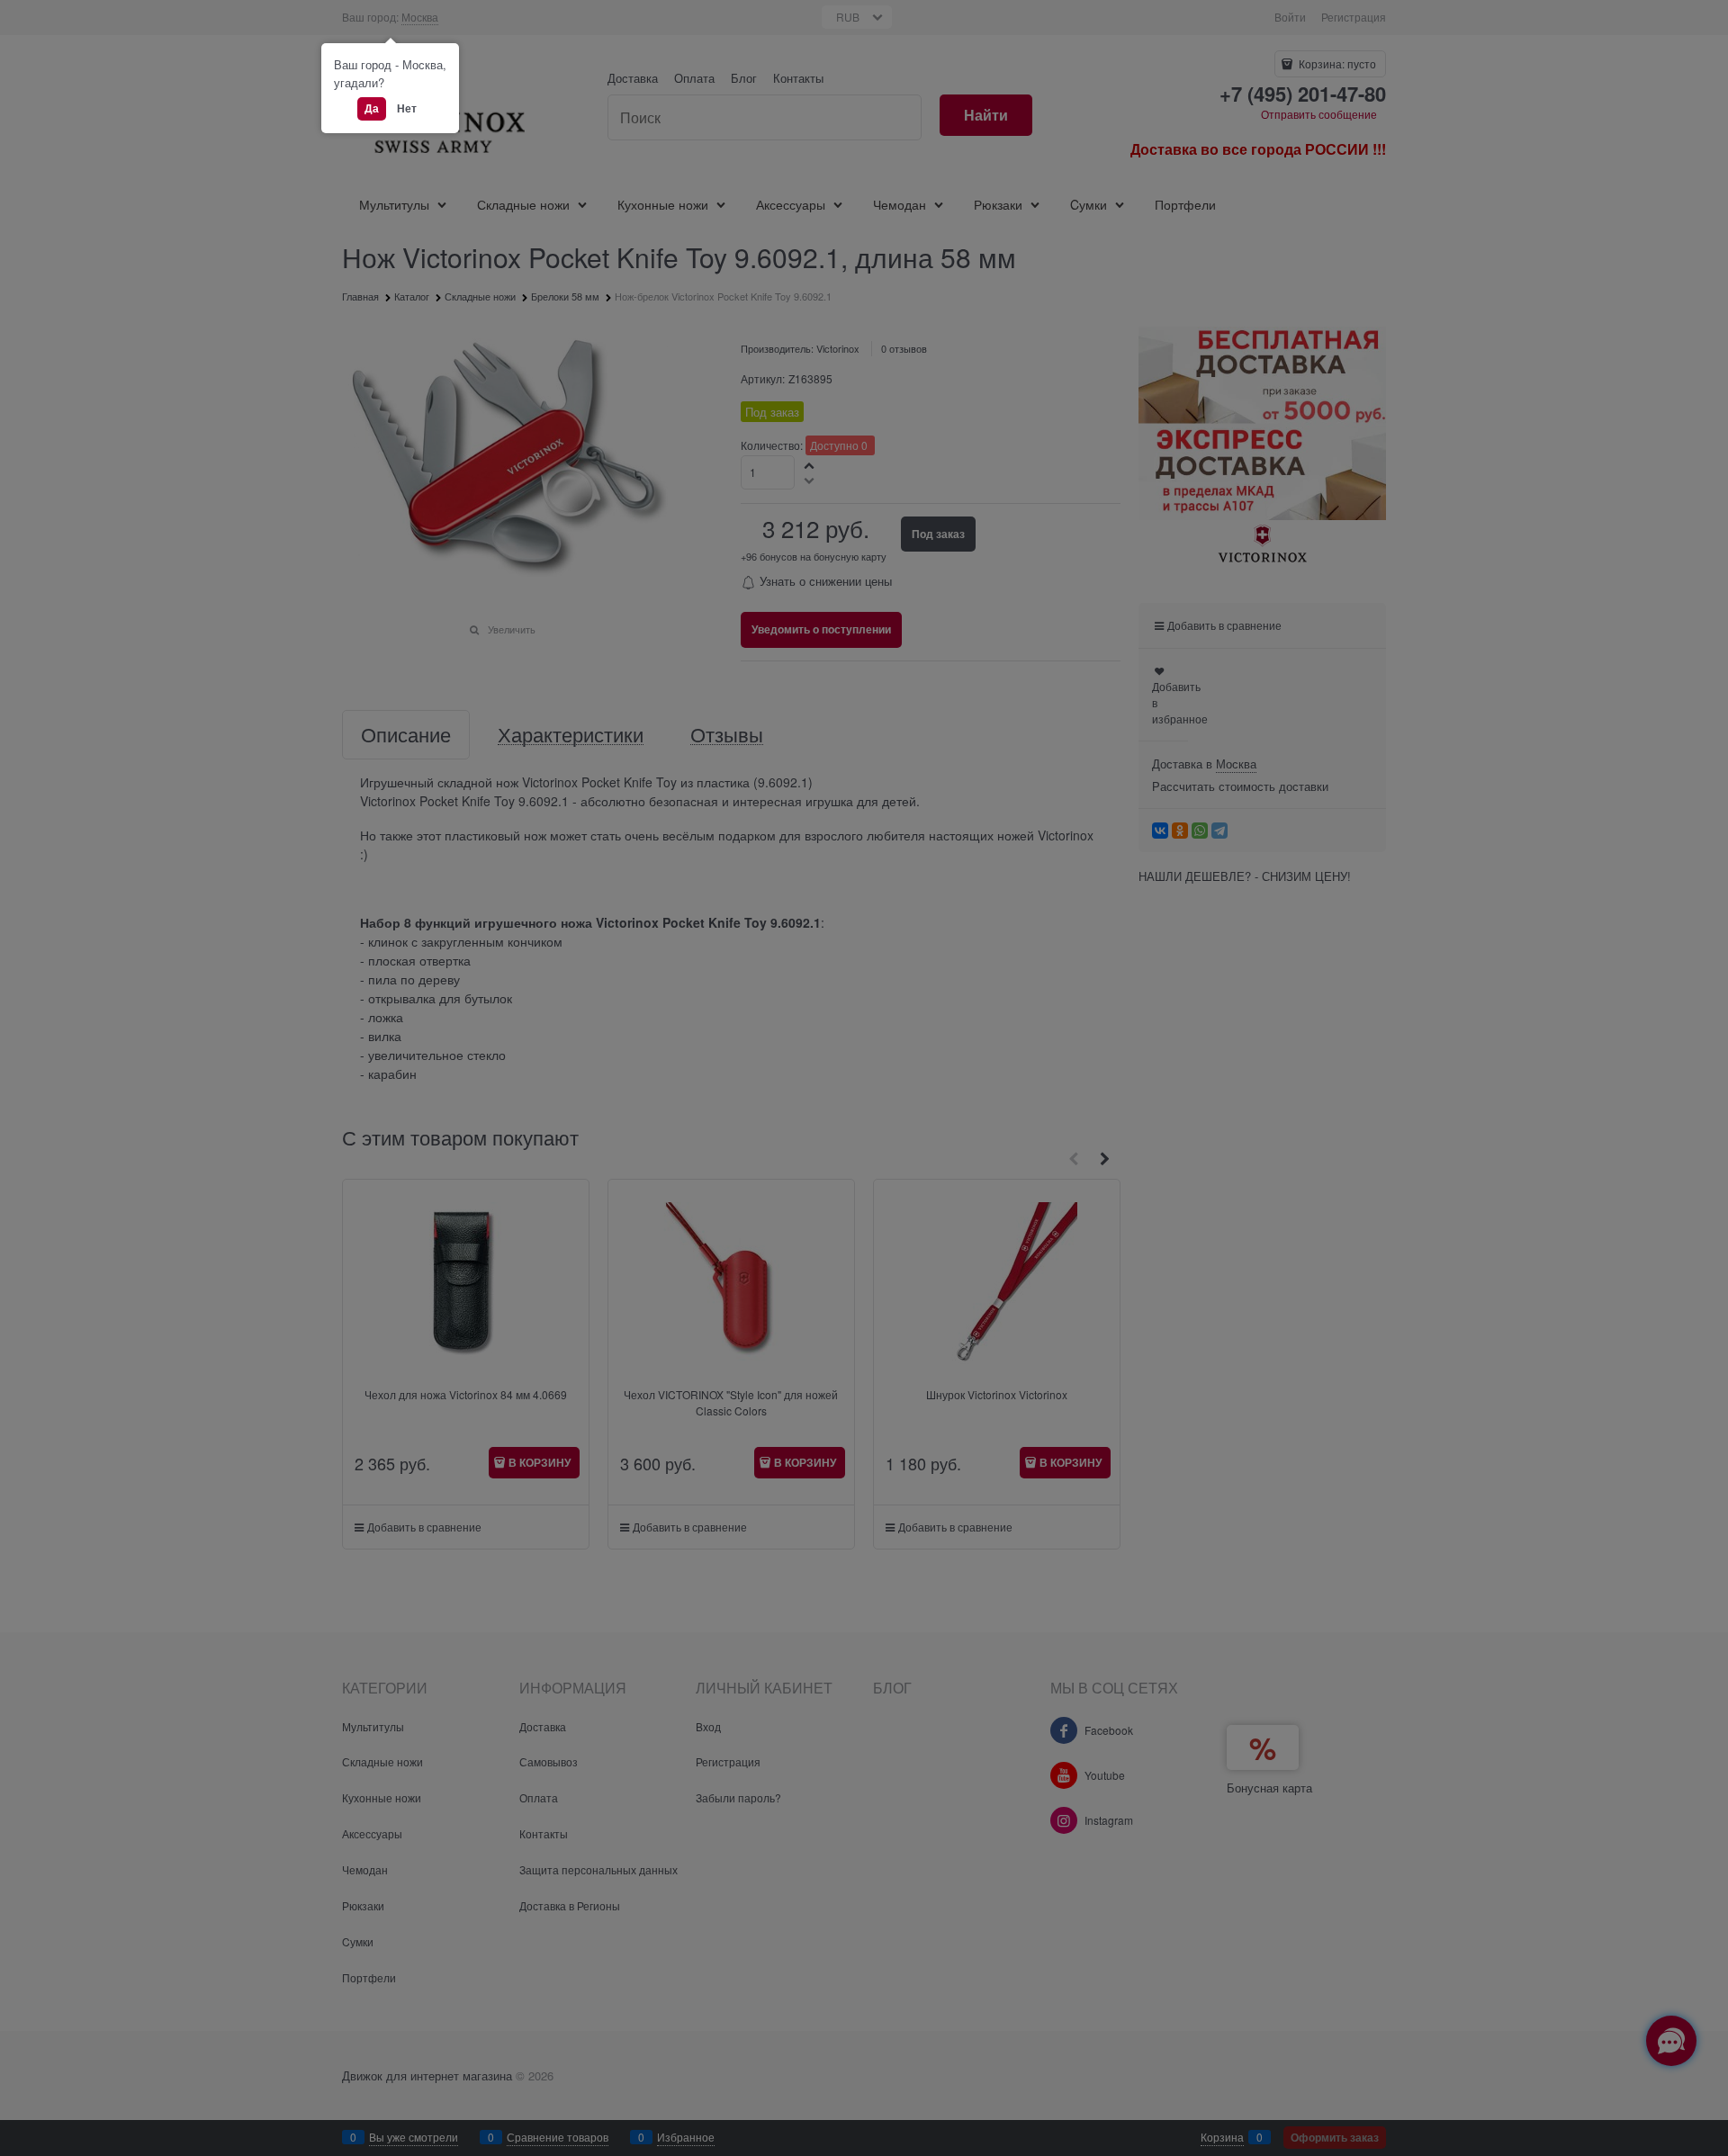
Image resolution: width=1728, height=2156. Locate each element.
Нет (407, 108)
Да (372, 108)
